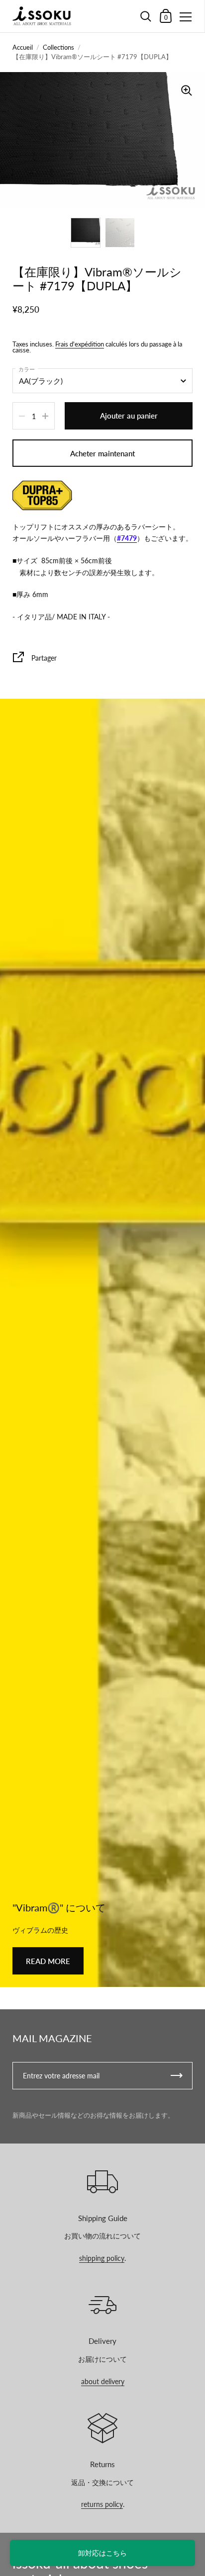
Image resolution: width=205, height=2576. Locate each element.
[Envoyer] (177, 2076)
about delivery (103, 2381)
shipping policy (102, 2258)
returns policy (102, 2504)
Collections (58, 47)
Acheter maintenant (102, 453)
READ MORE (48, 1961)
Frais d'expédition (80, 344)
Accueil (23, 47)
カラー (27, 369)
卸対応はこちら (102, 2553)
